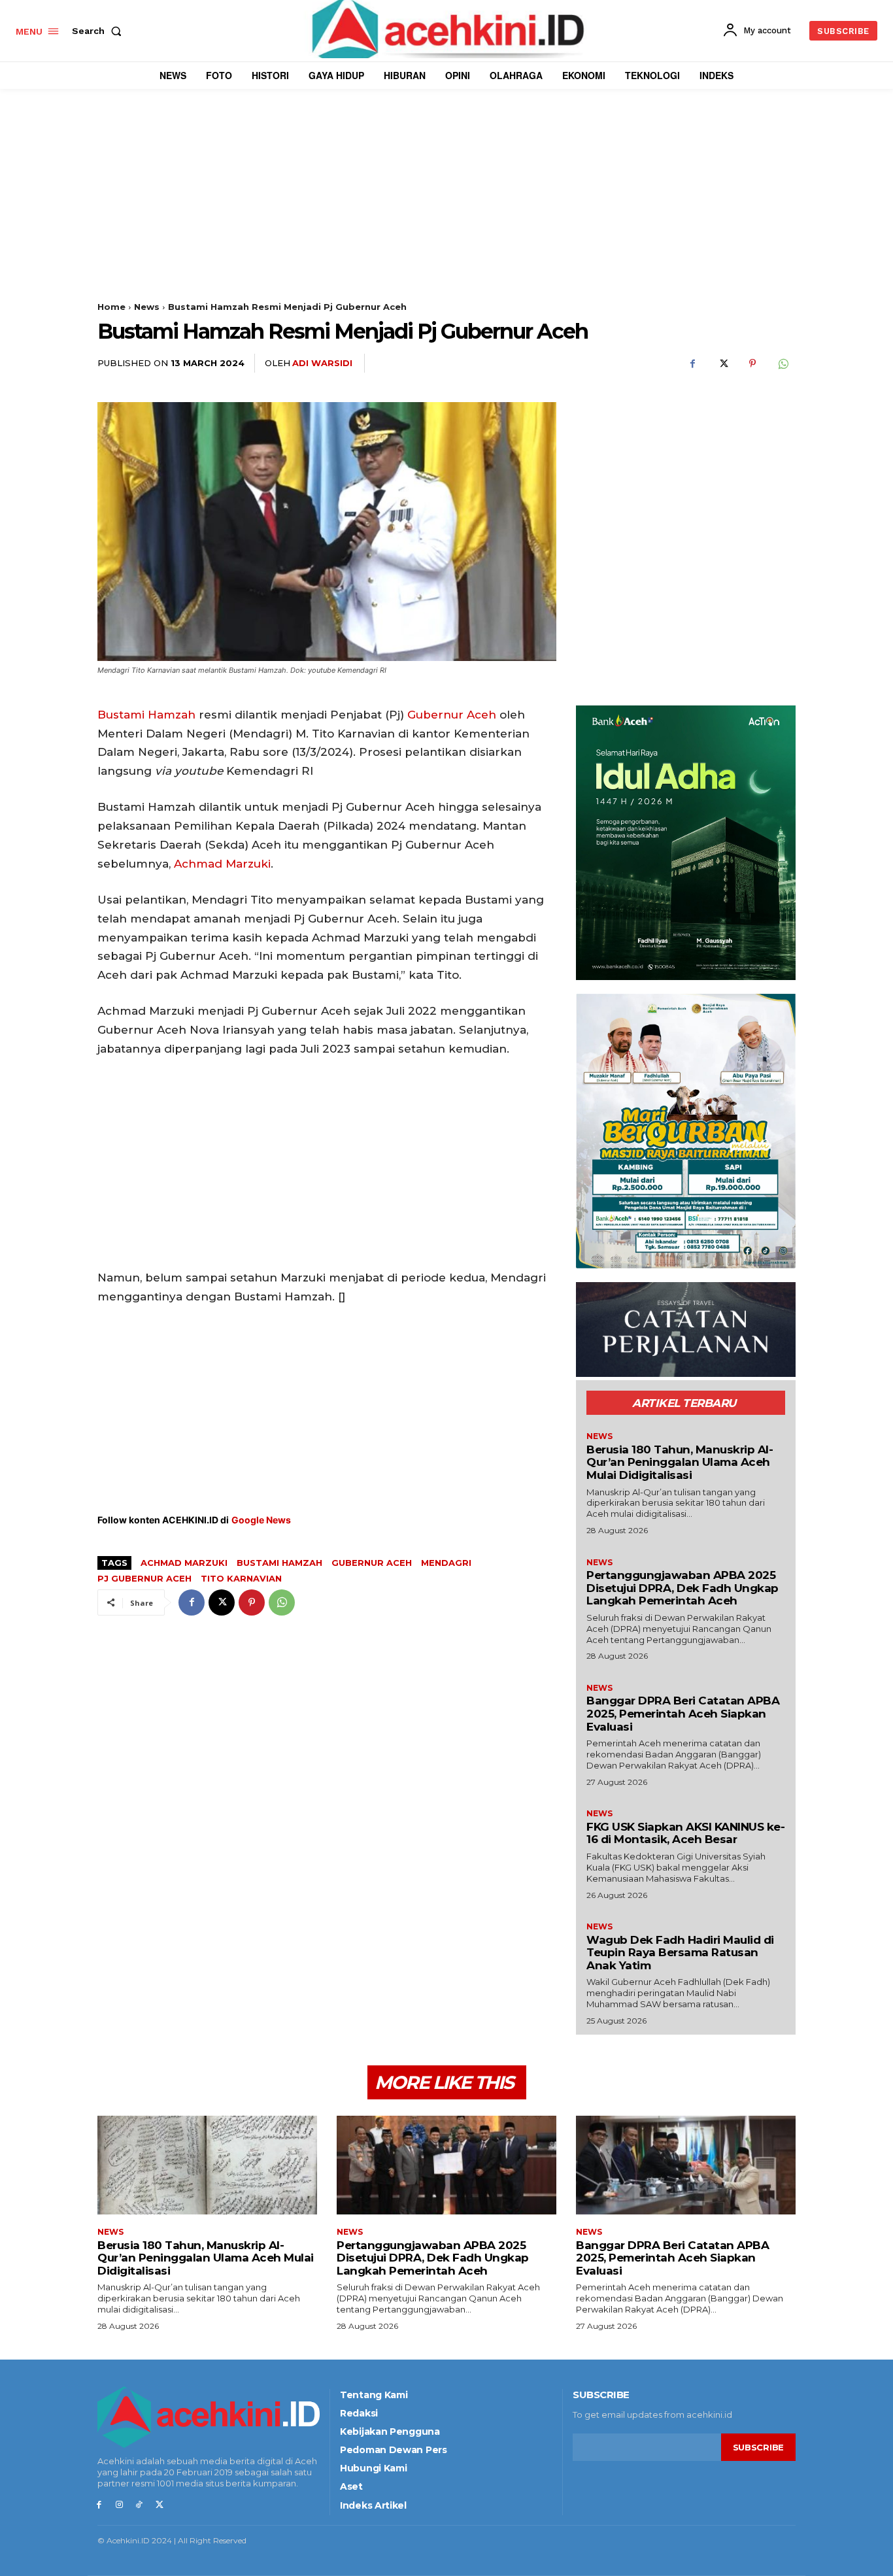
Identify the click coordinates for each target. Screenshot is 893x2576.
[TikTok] (140, 2505)
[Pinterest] (752, 364)
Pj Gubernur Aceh (144, 1578)
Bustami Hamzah (146, 715)
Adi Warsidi (322, 363)
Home (111, 307)
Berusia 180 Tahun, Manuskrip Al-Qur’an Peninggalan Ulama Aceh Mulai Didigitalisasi (680, 1462)
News (147, 307)
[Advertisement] (446, 210)
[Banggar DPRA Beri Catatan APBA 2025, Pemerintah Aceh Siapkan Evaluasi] (686, 2165)
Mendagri (446, 1563)
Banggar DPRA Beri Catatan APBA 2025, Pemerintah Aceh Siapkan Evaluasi (683, 1713)
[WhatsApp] (783, 364)
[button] (99, 31)
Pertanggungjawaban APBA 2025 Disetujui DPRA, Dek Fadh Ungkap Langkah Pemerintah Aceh (682, 1588)
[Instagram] (119, 2505)
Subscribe (758, 2447)
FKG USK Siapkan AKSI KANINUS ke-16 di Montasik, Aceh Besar (685, 1833)
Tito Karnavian (241, 1578)
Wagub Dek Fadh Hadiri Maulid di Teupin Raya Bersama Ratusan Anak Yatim (680, 1953)
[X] (722, 364)
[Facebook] (692, 364)
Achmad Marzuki (222, 864)
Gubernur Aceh (452, 715)
